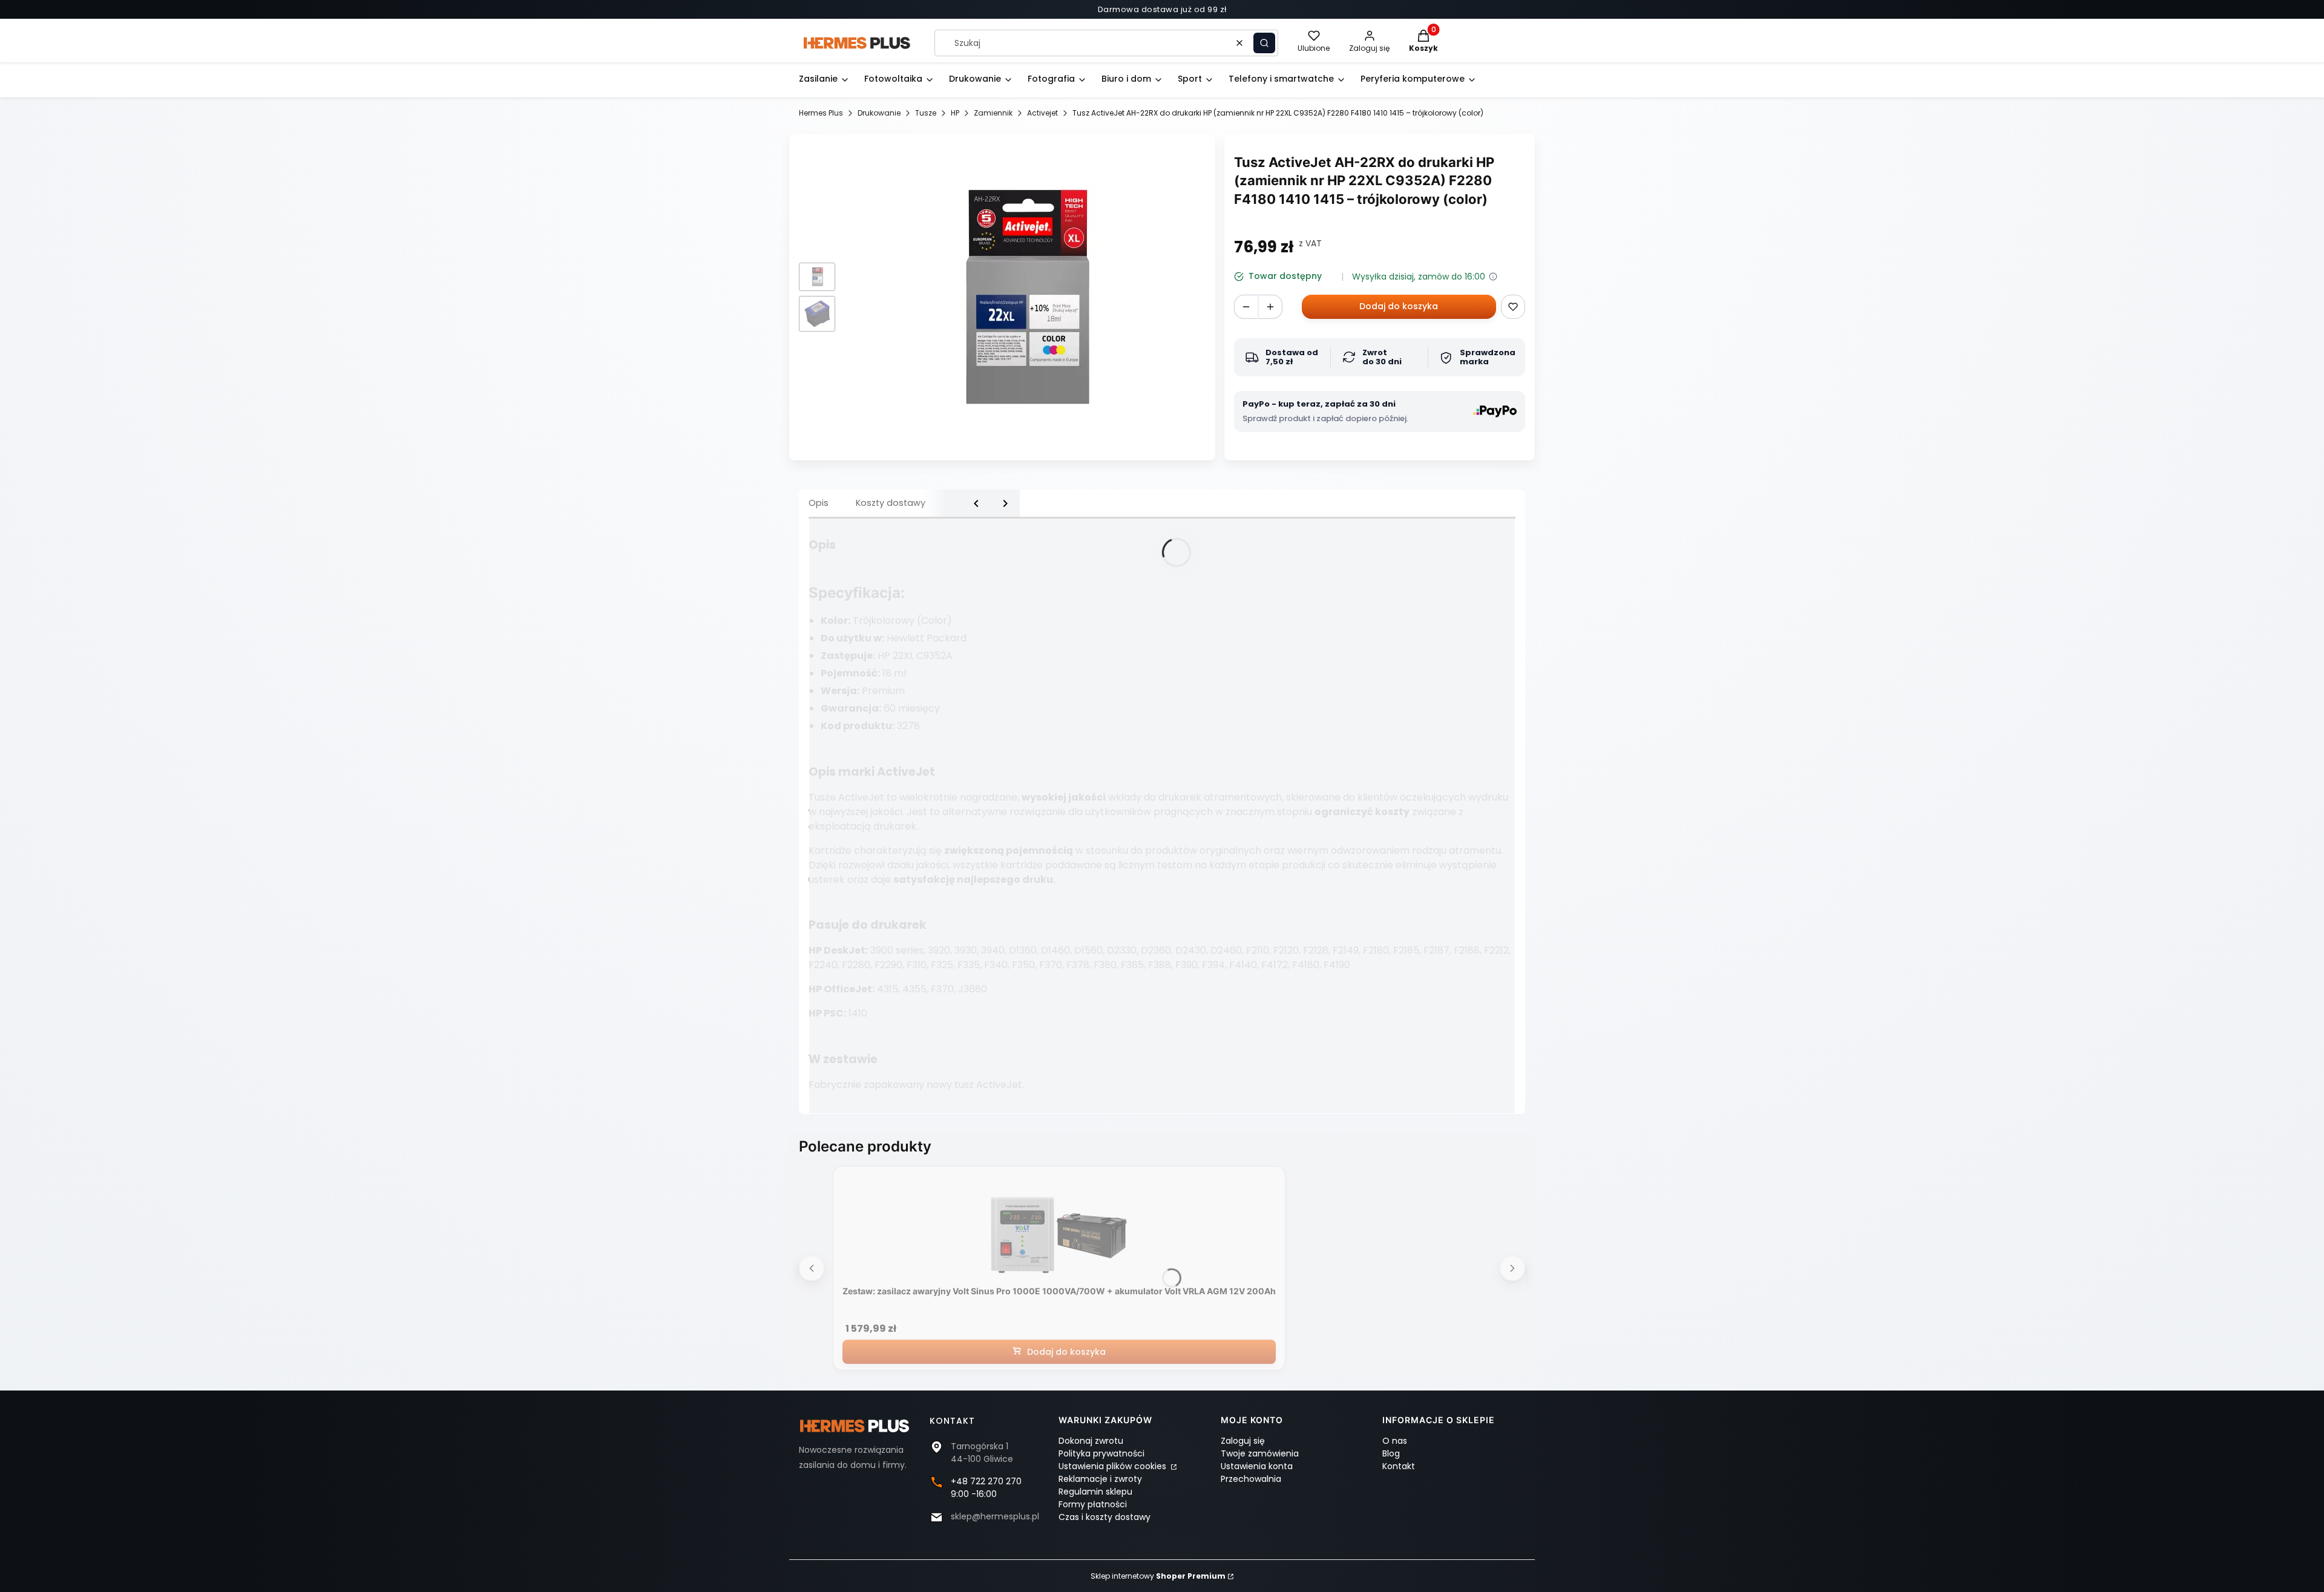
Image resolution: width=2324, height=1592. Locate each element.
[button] (1264, 43)
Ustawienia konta (1257, 1466)
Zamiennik (993, 113)
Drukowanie (879, 113)
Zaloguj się (1243, 1441)
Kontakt (1399, 1466)
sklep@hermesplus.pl (995, 1516)
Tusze (926, 113)
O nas (1395, 1441)
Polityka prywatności (1101, 1453)
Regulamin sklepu (1095, 1492)
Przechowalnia (1251, 1479)
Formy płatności (1093, 1504)
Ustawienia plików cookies (1114, 1466)
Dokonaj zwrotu (1091, 1441)
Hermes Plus (821, 113)
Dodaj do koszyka (1399, 306)
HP (955, 113)
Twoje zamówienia (1260, 1453)
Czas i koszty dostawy (1105, 1517)
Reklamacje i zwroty (1100, 1479)
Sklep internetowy (1158, 1576)
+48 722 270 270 (986, 1481)
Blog (1391, 1453)
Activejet (1042, 113)
